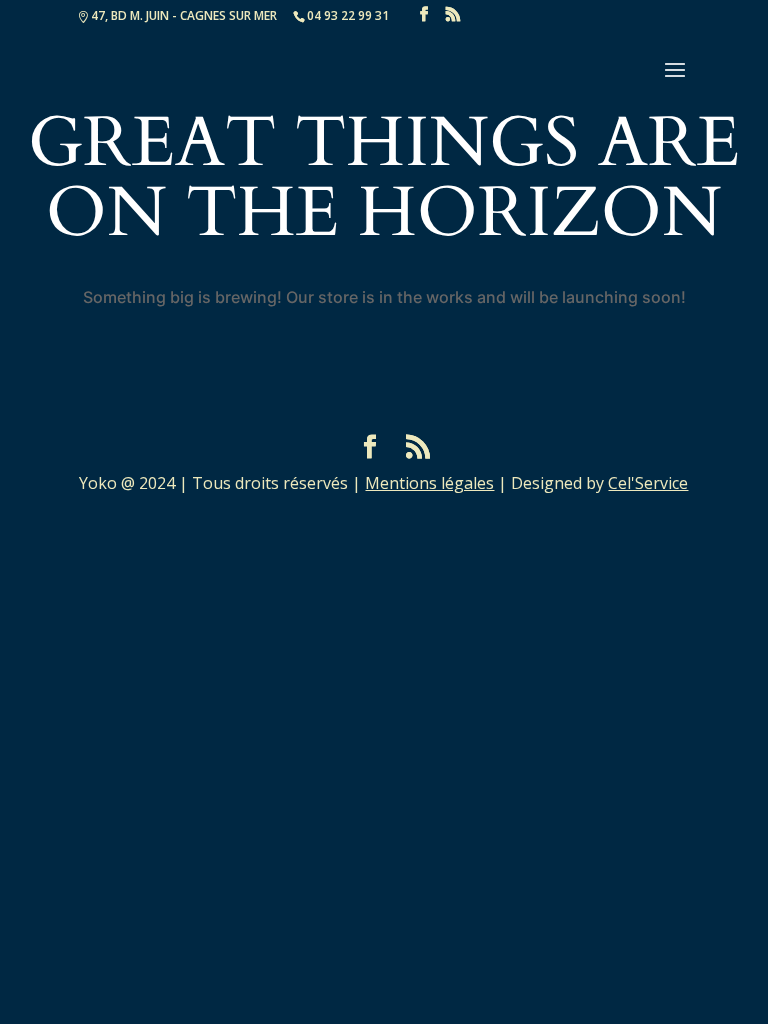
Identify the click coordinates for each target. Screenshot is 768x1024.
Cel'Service (648, 483)
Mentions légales (429, 483)
